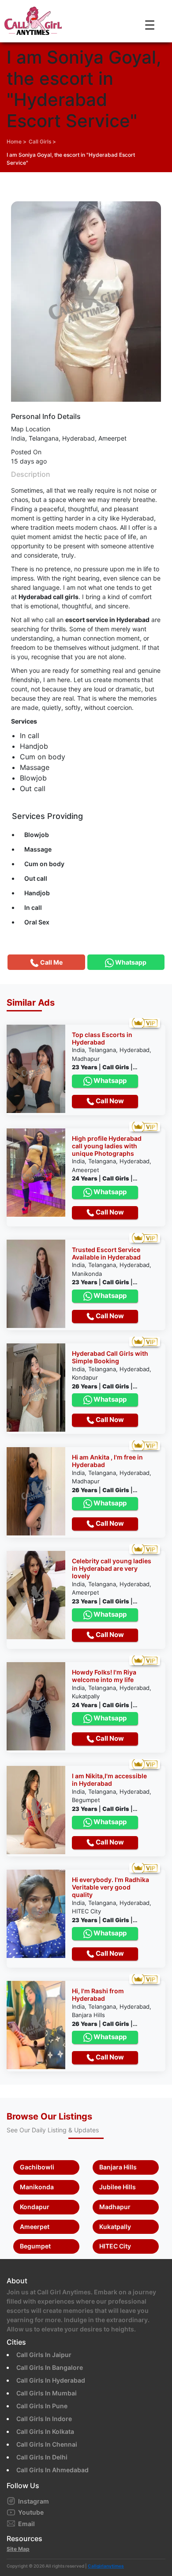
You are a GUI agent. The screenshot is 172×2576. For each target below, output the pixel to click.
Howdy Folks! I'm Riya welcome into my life (104, 1676)
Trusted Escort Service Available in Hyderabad (106, 1254)
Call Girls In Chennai (47, 2444)
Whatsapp (109, 1081)
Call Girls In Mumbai (47, 2393)
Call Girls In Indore (44, 2419)
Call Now (109, 1101)
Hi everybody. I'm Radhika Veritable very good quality (110, 1887)
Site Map (18, 2549)
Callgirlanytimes (106, 2566)
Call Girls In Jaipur (44, 2355)
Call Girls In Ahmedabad (52, 2470)
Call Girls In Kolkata (45, 2431)
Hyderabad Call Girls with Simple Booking (110, 1357)
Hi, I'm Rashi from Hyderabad (98, 1995)
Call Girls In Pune (42, 2406)
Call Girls (40, 141)
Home (14, 141)
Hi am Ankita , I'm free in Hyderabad (107, 1461)
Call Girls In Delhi (42, 2457)
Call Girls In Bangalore (50, 2367)
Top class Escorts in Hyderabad (102, 1039)
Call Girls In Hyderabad (51, 2380)
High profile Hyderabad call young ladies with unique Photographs (107, 1146)
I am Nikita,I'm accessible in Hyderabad (109, 1780)
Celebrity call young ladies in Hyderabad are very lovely (112, 1569)
